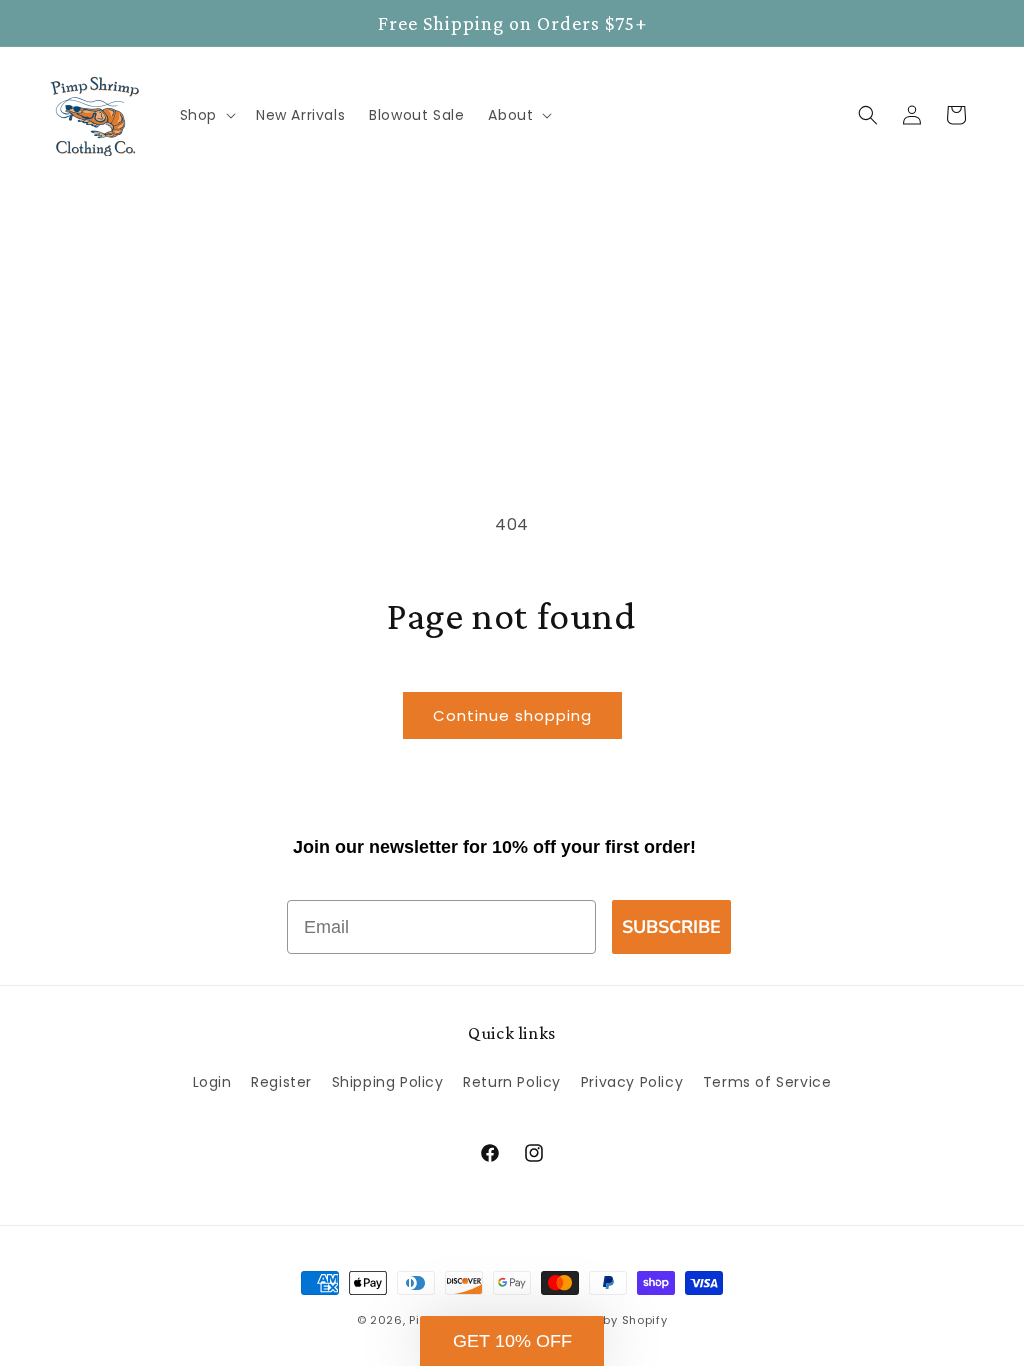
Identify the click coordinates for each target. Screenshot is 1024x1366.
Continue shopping (512, 715)
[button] (206, 115)
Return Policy (512, 1082)
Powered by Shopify (607, 1320)
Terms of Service (767, 1082)
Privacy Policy (632, 1082)
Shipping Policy (388, 1082)
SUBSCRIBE (671, 927)
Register (281, 1082)
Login (212, 1082)
